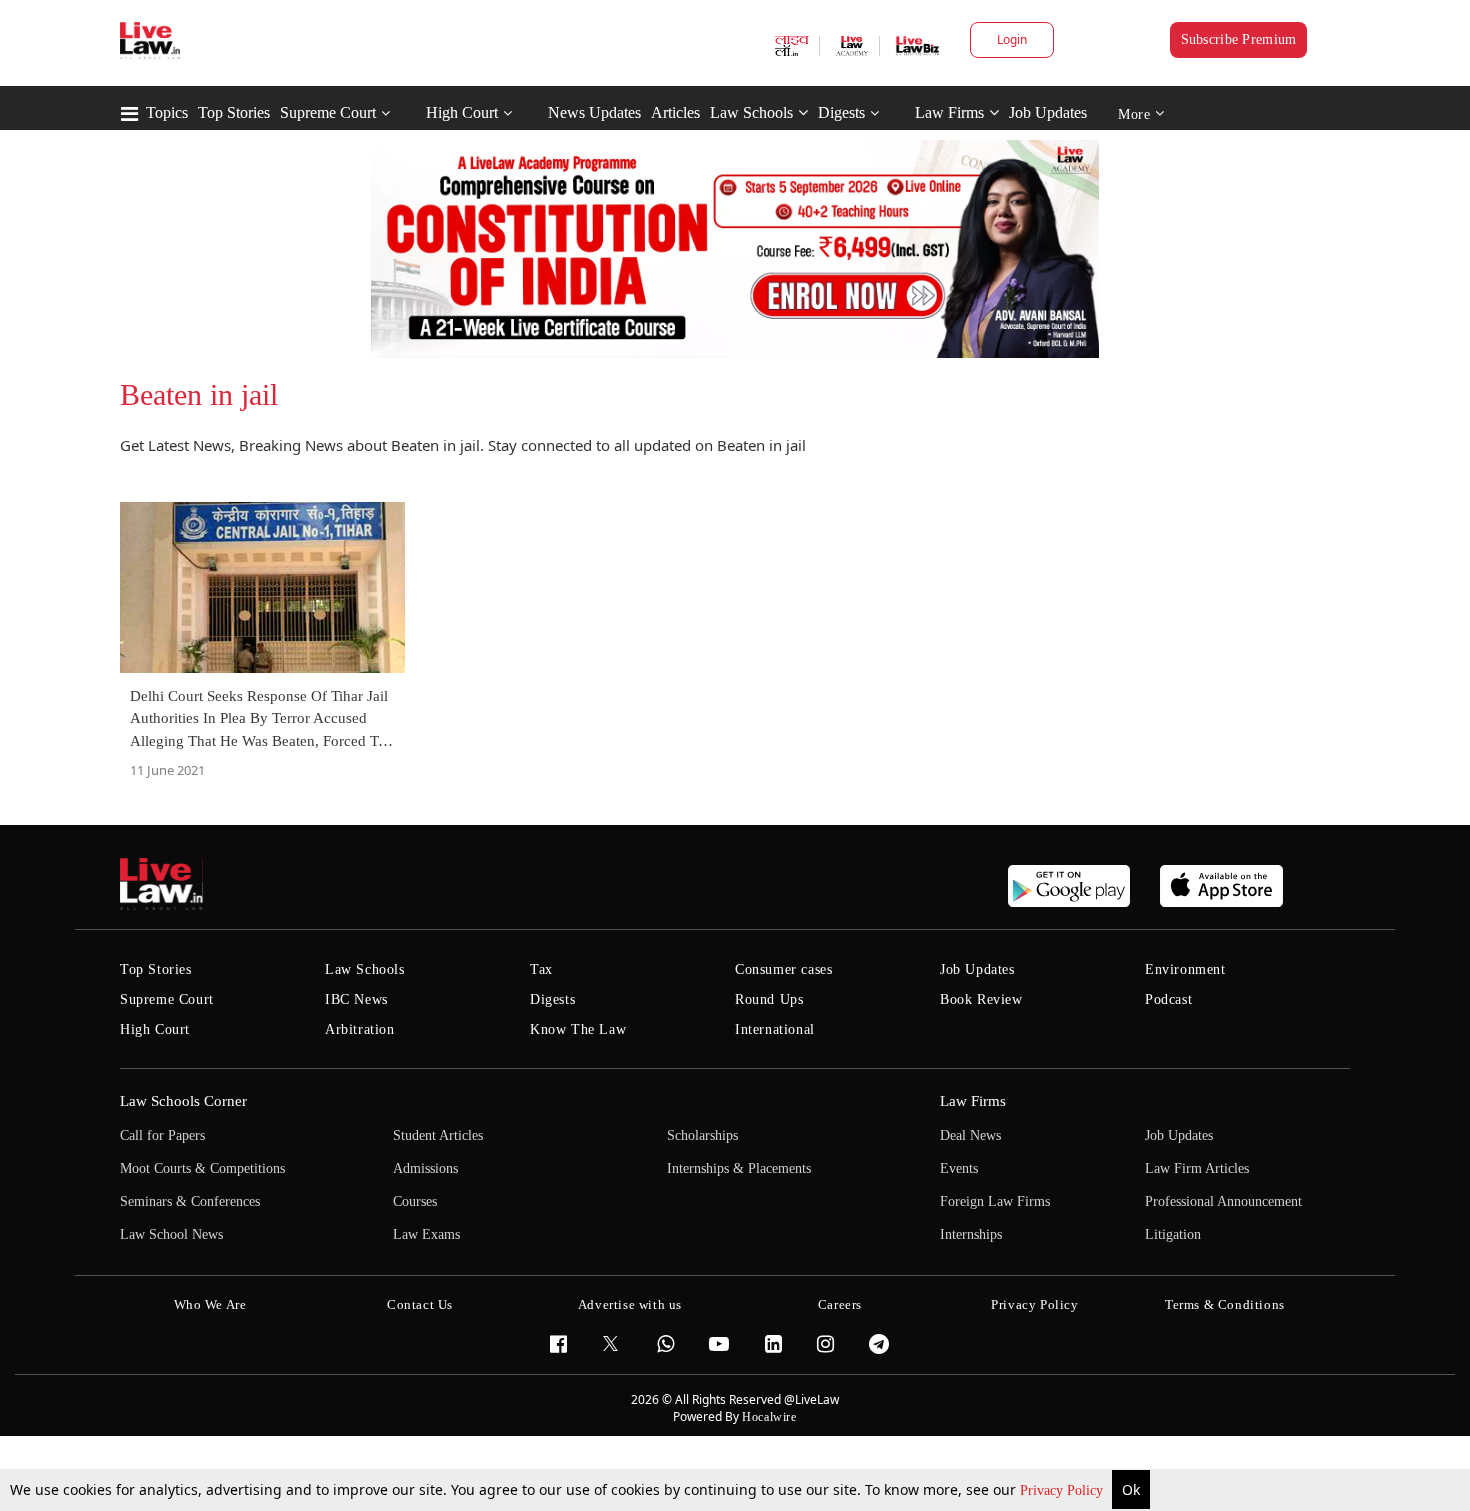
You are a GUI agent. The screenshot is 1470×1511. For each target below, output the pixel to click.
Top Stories (234, 112)
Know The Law (578, 1029)
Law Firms (949, 112)
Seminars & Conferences (190, 1201)
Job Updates (1048, 112)
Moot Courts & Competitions (202, 1168)
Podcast (1168, 999)
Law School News (171, 1234)
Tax (541, 969)
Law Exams (426, 1234)
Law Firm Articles (1197, 1168)
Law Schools (751, 112)
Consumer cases (783, 969)
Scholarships (702, 1135)
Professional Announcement (1223, 1201)
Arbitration (360, 1029)
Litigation (1173, 1234)
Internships (971, 1234)
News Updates (594, 112)
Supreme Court (328, 112)
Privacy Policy (1063, 1490)
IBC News (356, 999)
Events (959, 1168)
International (775, 1029)
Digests (841, 112)
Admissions (425, 1168)
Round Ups (769, 999)
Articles (675, 112)
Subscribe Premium (1239, 39)
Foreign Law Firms (995, 1201)
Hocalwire (769, 1417)
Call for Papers (162, 1135)
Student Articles (438, 1135)
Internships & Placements (739, 1168)
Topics (167, 112)
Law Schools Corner (183, 1101)
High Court (462, 112)
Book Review (981, 999)
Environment (1185, 969)
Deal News (970, 1135)
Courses (415, 1201)
